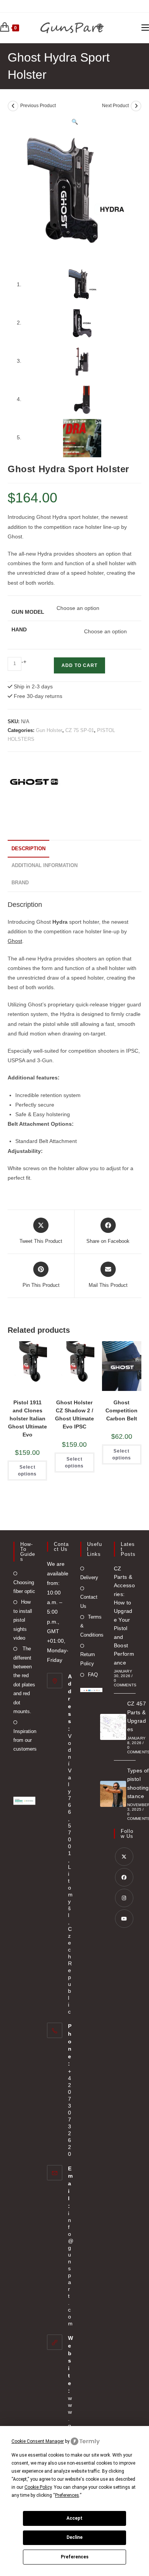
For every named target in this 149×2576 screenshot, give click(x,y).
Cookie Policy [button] (38, 2487)
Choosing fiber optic (24, 1587)
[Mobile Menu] (145, 28)
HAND (19, 629)
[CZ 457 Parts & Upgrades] (113, 1727)
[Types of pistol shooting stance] (113, 1794)
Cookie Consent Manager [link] (38, 2441)
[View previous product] (13, 106)
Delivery (89, 1577)
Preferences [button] (67, 2495)
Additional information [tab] (45, 866)
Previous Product (38, 106)
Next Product (115, 106)
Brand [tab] (20, 883)
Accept (74, 2518)
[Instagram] (124, 1898)
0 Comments (125, 1683)
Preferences (75, 2557)
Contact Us (89, 1601)
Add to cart (79, 665)
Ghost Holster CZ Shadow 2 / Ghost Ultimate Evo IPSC (74, 1414)
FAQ (93, 1675)
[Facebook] (124, 1877)
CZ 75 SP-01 (80, 730)
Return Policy (87, 1659)
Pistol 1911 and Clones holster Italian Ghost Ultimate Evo (28, 1418)
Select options (27, 1471)
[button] (75, 122)
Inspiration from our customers (25, 1740)
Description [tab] (28, 849)
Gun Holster (49, 730)
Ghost (15, 941)
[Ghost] (36, 786)
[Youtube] (124, 1919)
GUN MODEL (28, 612)
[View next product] (136, 106)
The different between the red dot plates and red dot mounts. (24, 1680)
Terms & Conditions (92, 1626)
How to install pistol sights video (23, 1620)
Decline (74, 2537)
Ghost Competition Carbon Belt (121, 1410)
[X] (124, 1857)
